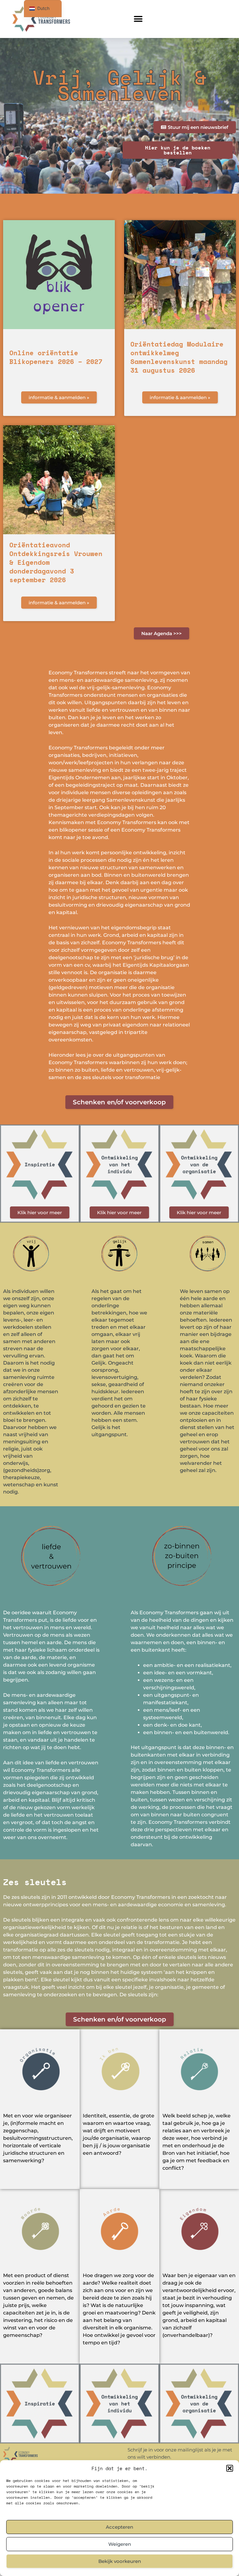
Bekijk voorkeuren (120, 2561)
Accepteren (119, 2527)
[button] (230, 2468)
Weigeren (120, 2544)
